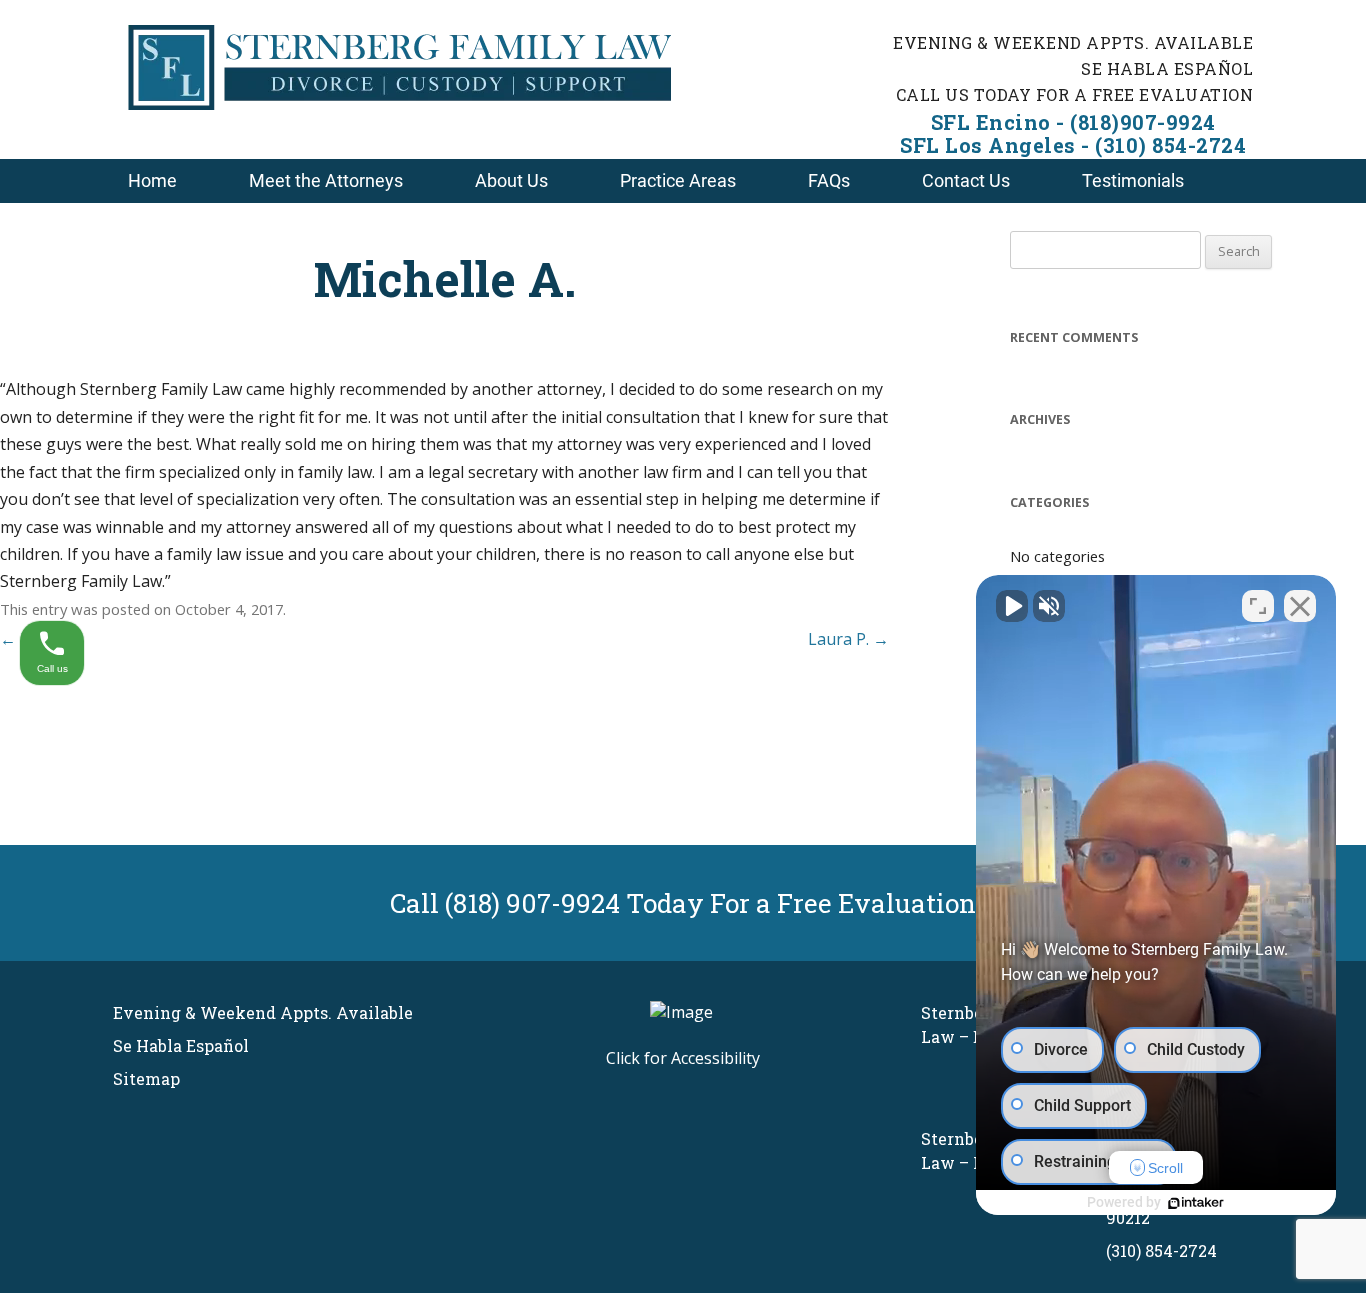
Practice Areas (678, 180)
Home (152, 180)
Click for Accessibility (683, 1058)
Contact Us (966, 180)
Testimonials (1133, 180)
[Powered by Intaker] (1196, 1203)
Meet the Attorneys (326, 180)
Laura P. (848, 639)
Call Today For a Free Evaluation (683, 903)
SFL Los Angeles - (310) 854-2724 (1073, 145)
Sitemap (146, 1078)
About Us (511, 180)
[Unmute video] (1012, 606)
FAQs (829, 180)
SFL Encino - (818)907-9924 (1073, 122)
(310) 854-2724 (1161, 1250)
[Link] (399, 104)
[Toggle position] (1258, 606)
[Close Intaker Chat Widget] (1300, 606)
